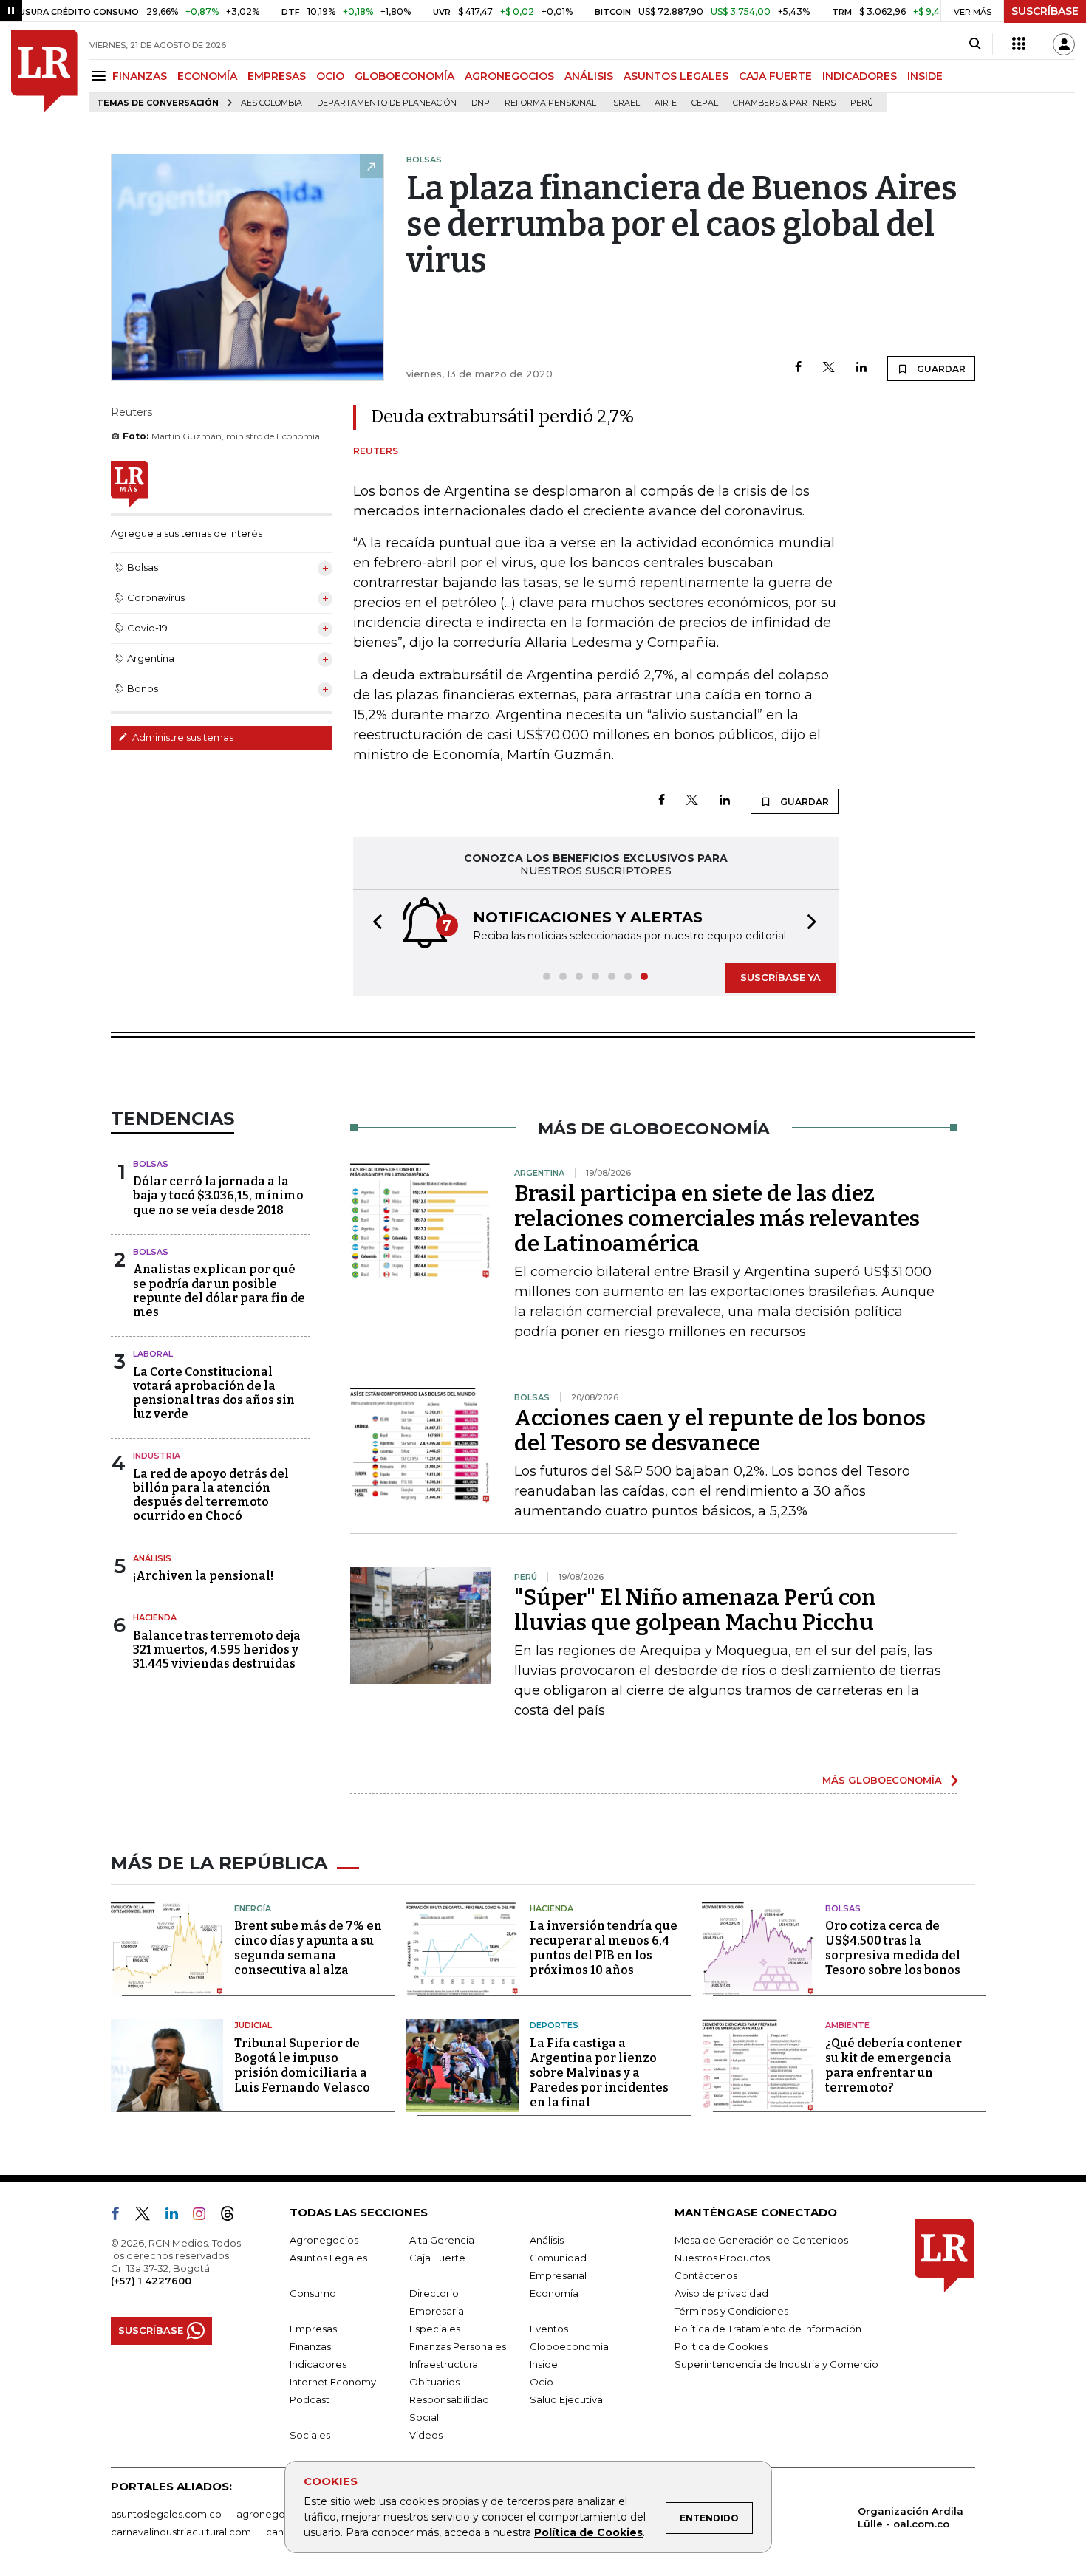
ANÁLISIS (589, 76)
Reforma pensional (550, 103)
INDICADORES (860, 76)
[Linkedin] (861, 368)
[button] (373, 924)
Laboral (153, 1354)
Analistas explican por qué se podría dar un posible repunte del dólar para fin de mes (219, 1291)
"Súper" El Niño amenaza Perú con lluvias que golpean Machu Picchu (695, 1610)
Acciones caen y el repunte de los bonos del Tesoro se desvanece (720, 1431)
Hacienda (155, 1617)
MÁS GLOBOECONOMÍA (882, 1780)
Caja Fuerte (437, 2258)
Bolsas (151, 1164)
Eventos (549, 2329)
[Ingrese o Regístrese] (1064, 44)
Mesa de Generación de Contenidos (761, 2240)
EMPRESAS (277, 76)
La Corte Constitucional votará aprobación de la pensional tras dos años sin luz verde (214, 1393)
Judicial (253, 2025)
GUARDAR (940, 369)
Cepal (705, 103)
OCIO (330, 76)
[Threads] (233, 2216)
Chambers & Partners (784, 103)
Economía (554, 2293)
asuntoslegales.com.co (166, 2514)
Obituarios (434, 2382)
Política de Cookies (588, 2532)
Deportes (554, 2025)
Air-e (666, 103)
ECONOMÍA (207, 76)
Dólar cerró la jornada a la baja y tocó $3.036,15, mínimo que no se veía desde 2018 (218, 1195)
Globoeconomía (569, 2346)
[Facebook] (798, 368)
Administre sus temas (182, 737)
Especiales (435, 2329)
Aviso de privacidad (721, 2293)
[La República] (44, 71)
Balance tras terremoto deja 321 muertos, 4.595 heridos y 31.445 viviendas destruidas (217, 1650)
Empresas (313, 2329)
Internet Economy (333, 2382)
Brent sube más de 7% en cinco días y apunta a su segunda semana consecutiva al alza (308, 1948)
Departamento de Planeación (387, 103)
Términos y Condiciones (731, 2311)
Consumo (313, 2293)
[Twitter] (829, 368)
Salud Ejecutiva (566, 2399)
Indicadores (318, 2364)
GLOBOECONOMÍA (404, 76)
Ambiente (847, 2025)
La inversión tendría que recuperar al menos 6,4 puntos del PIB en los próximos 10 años (604, 1948)
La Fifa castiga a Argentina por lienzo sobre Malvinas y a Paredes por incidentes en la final (599, 2073)
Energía (253, 1908)
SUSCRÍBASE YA (781, 977)
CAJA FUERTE (775, 76)
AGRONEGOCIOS (509, 76)
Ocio (542, 2382)
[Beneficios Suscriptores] (1019, 44)
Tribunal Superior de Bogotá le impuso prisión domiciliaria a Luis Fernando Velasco (302, 2065)
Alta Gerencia (442, 2240)
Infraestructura (444, 2364)
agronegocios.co (278, 2514)
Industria (157, 1456)
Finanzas (310, 2346)
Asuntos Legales (328, 2258)
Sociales (310, 2435)
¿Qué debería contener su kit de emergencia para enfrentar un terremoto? (894, 2065)
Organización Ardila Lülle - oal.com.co (911, 2517)
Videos (426, 2435)
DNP (481, 103)
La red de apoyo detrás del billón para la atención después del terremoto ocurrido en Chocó (211, 1495)
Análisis (152, 1558)
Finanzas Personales (458, 2346)
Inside (544, 2364)
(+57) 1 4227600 (151, 2281)
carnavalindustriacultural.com (181, 2532)
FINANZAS (140, 76)
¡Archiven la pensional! (203, 1576)
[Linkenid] (178, 2216)
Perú (862, 103)
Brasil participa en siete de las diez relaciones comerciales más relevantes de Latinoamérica (717, 1219)
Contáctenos (706, 2275)
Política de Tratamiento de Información (768, 2329)
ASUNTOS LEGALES (676, 76)
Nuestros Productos (722, 2258)
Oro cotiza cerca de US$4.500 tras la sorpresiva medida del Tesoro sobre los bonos (893, 1948)
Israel (625, 103)
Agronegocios (324, 2240)
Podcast (310, 2399)
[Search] (975, 44)
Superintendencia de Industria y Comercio (776, 2364)
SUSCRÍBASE (1045, 11)
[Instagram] (205, 2216)
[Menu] (101, 76)
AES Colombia (271, 103)
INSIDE (925, 76)
